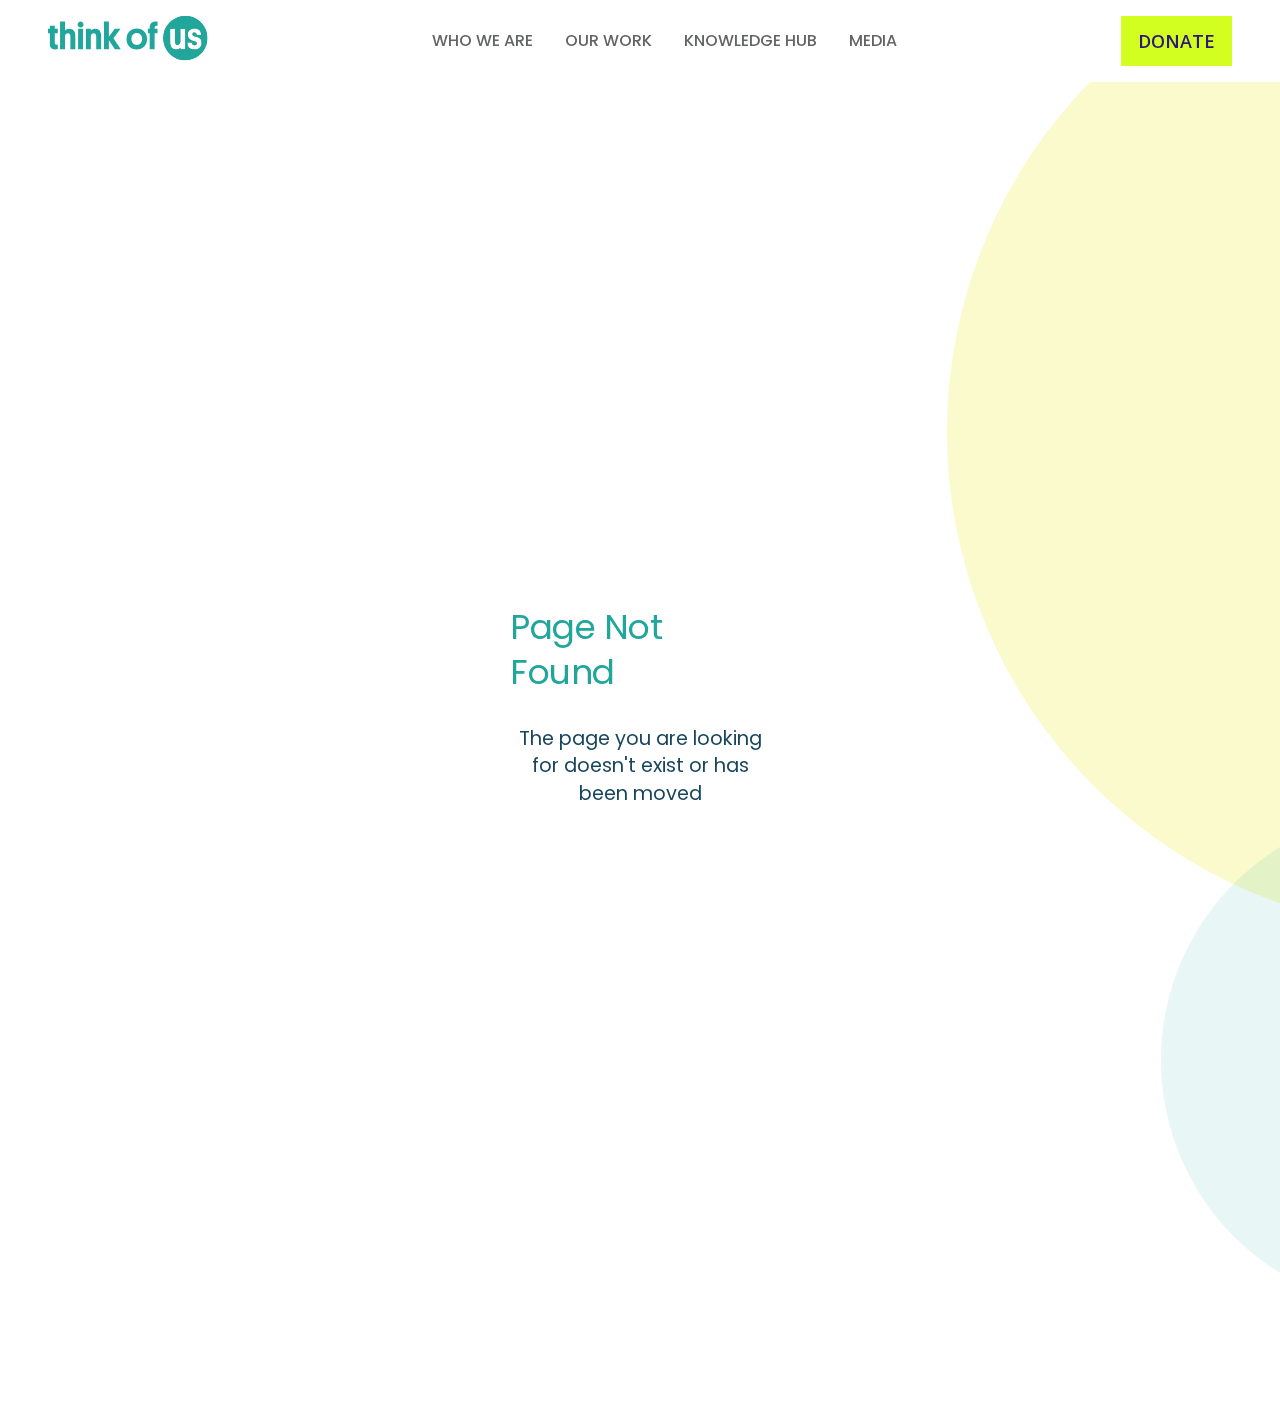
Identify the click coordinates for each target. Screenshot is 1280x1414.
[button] (482, 40)
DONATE (1176, 41)
